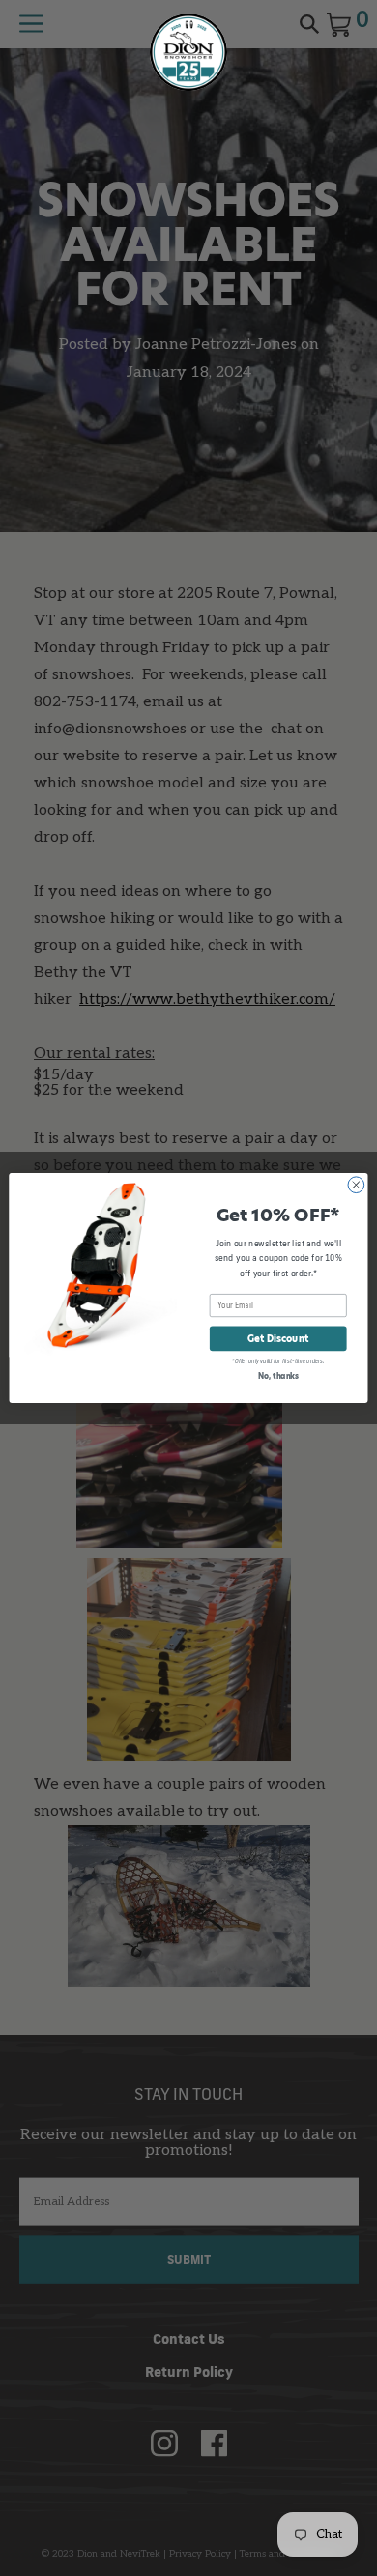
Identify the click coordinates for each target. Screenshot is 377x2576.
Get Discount (278, 1339)
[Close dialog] (356, 1185)
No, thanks (278, 1376)
